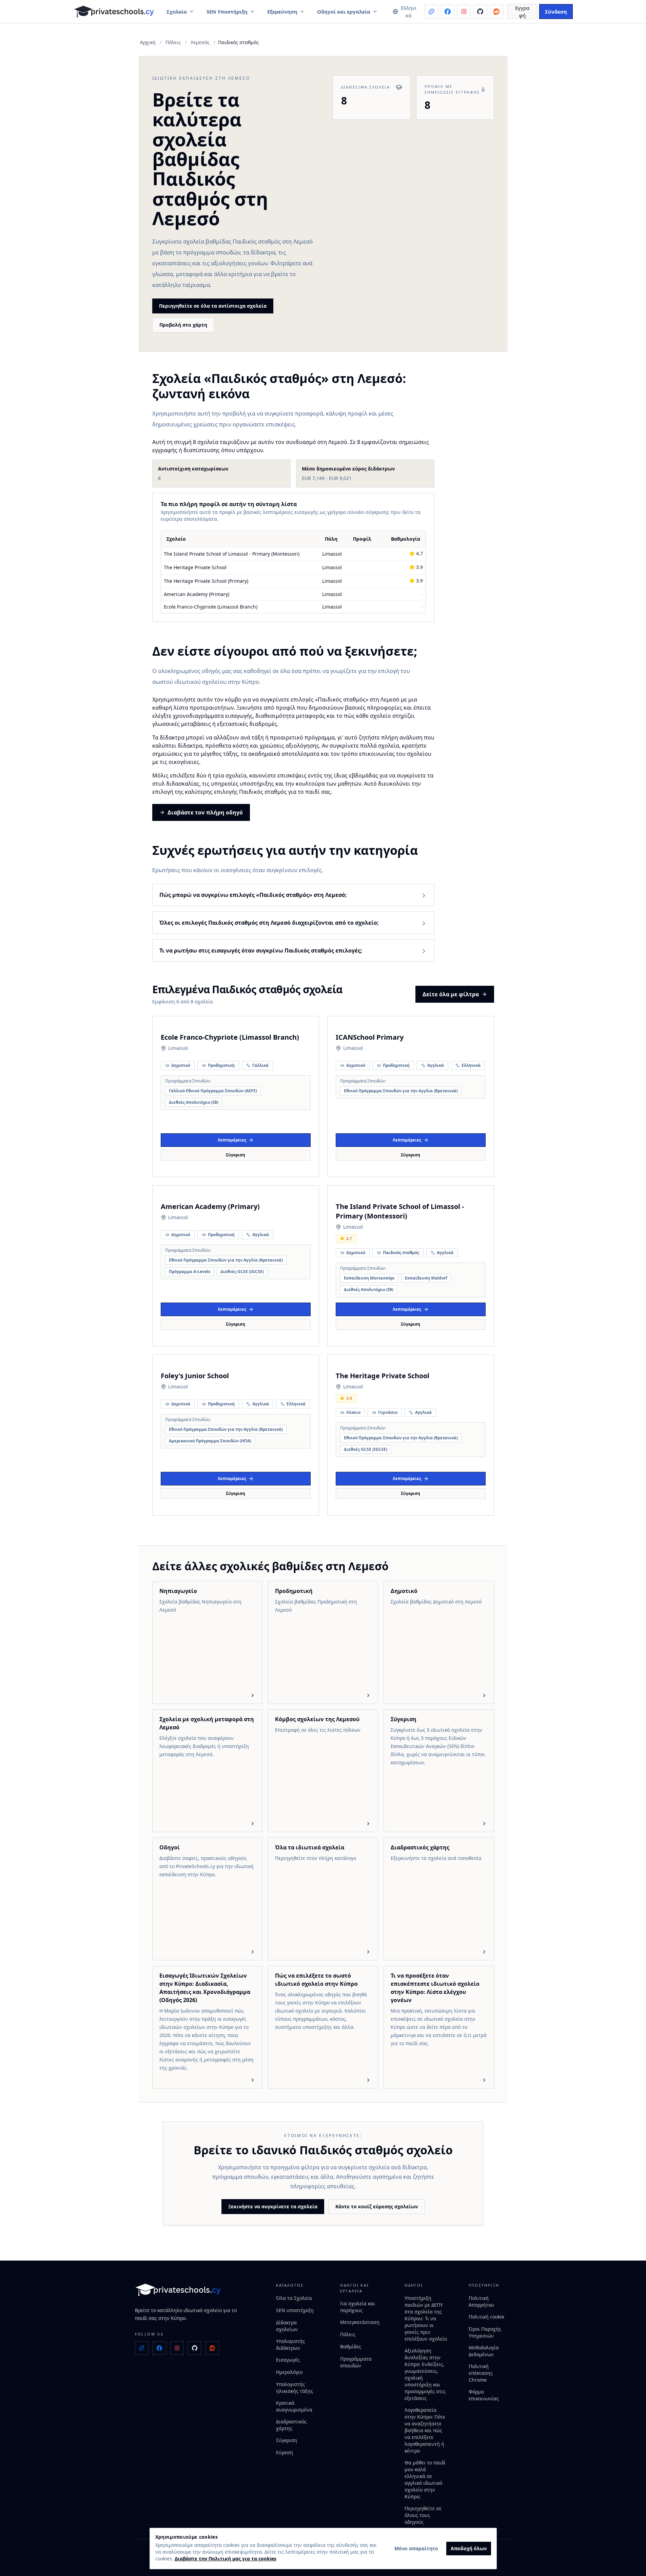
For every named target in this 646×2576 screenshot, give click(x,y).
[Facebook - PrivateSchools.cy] (448, 12)
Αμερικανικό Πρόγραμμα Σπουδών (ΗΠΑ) (210, 1441)
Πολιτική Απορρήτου (481, 2301)
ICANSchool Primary (370, 1037)
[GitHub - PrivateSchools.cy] (480, 12)
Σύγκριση (236, 1155)
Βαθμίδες (351, 2347)
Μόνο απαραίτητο (416, 2548)
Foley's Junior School (195, 1376)
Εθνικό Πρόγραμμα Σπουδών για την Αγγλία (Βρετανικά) (401, 1091)
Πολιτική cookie (486, 2317)
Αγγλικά (436, 1065)
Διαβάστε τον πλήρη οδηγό (205, 812)
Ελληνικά (471, 1065)
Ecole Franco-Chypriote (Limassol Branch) (211, 607)
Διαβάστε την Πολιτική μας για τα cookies (226, 2559)
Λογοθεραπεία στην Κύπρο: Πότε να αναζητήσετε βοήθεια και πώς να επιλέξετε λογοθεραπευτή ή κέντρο (425, 2430)
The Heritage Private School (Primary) (206, 581)
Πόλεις (173, 42)
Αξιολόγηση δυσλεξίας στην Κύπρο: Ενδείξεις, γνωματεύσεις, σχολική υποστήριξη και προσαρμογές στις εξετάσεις (425, 2374)
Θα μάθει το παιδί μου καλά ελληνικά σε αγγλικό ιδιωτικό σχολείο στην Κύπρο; (425, 2479)
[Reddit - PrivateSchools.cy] (496, 12)
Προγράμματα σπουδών (356, 2362)
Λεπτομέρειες (232, 1140)
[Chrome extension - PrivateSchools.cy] (431, 12)
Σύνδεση (556, 12)
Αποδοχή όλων (469, 2548)
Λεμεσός (200, 42)
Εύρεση (285, 2452)
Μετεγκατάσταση (360, 2322)
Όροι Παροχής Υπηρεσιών (485, 2332)
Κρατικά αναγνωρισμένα (294, 2406)
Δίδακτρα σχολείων (287, 2326)
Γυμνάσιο (388, 1412)
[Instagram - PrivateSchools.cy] (464, 12)
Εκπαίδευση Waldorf (426, 1278)
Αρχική (148, 42)
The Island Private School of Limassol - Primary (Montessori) (232, 554)
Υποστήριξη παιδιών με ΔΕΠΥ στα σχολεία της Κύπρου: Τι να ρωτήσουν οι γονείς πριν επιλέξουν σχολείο (426, 2318)
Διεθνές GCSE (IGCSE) (242, 1272)
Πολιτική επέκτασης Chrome (481, 2373)
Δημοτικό (181, 1065)
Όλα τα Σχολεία (294, 2298)
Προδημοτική (221, 1065)
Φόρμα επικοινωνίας (484, 2395)
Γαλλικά (260, 1065)
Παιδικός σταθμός (401, 1253)
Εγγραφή (522, 12)
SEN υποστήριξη (295, 2310)
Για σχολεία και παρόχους (358, 2307)
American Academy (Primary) (197, 594)
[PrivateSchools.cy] (114, 12)
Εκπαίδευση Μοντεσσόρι (369, 1278)
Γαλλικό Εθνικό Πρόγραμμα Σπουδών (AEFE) (213, 1091)
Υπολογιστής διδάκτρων (290, 2344)
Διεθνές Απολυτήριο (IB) (194, 1102)
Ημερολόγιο (289, 2372)
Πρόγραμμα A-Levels (190, 1272)
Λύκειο (353, 1412)
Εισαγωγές (288, 2360)
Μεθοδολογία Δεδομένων (484, 2351)
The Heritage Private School (195, 567)
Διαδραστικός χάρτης (291, 2425)
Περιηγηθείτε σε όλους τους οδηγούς (423, 2515)
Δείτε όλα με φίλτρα (451, 994)
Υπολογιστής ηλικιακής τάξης (295, 2388)
